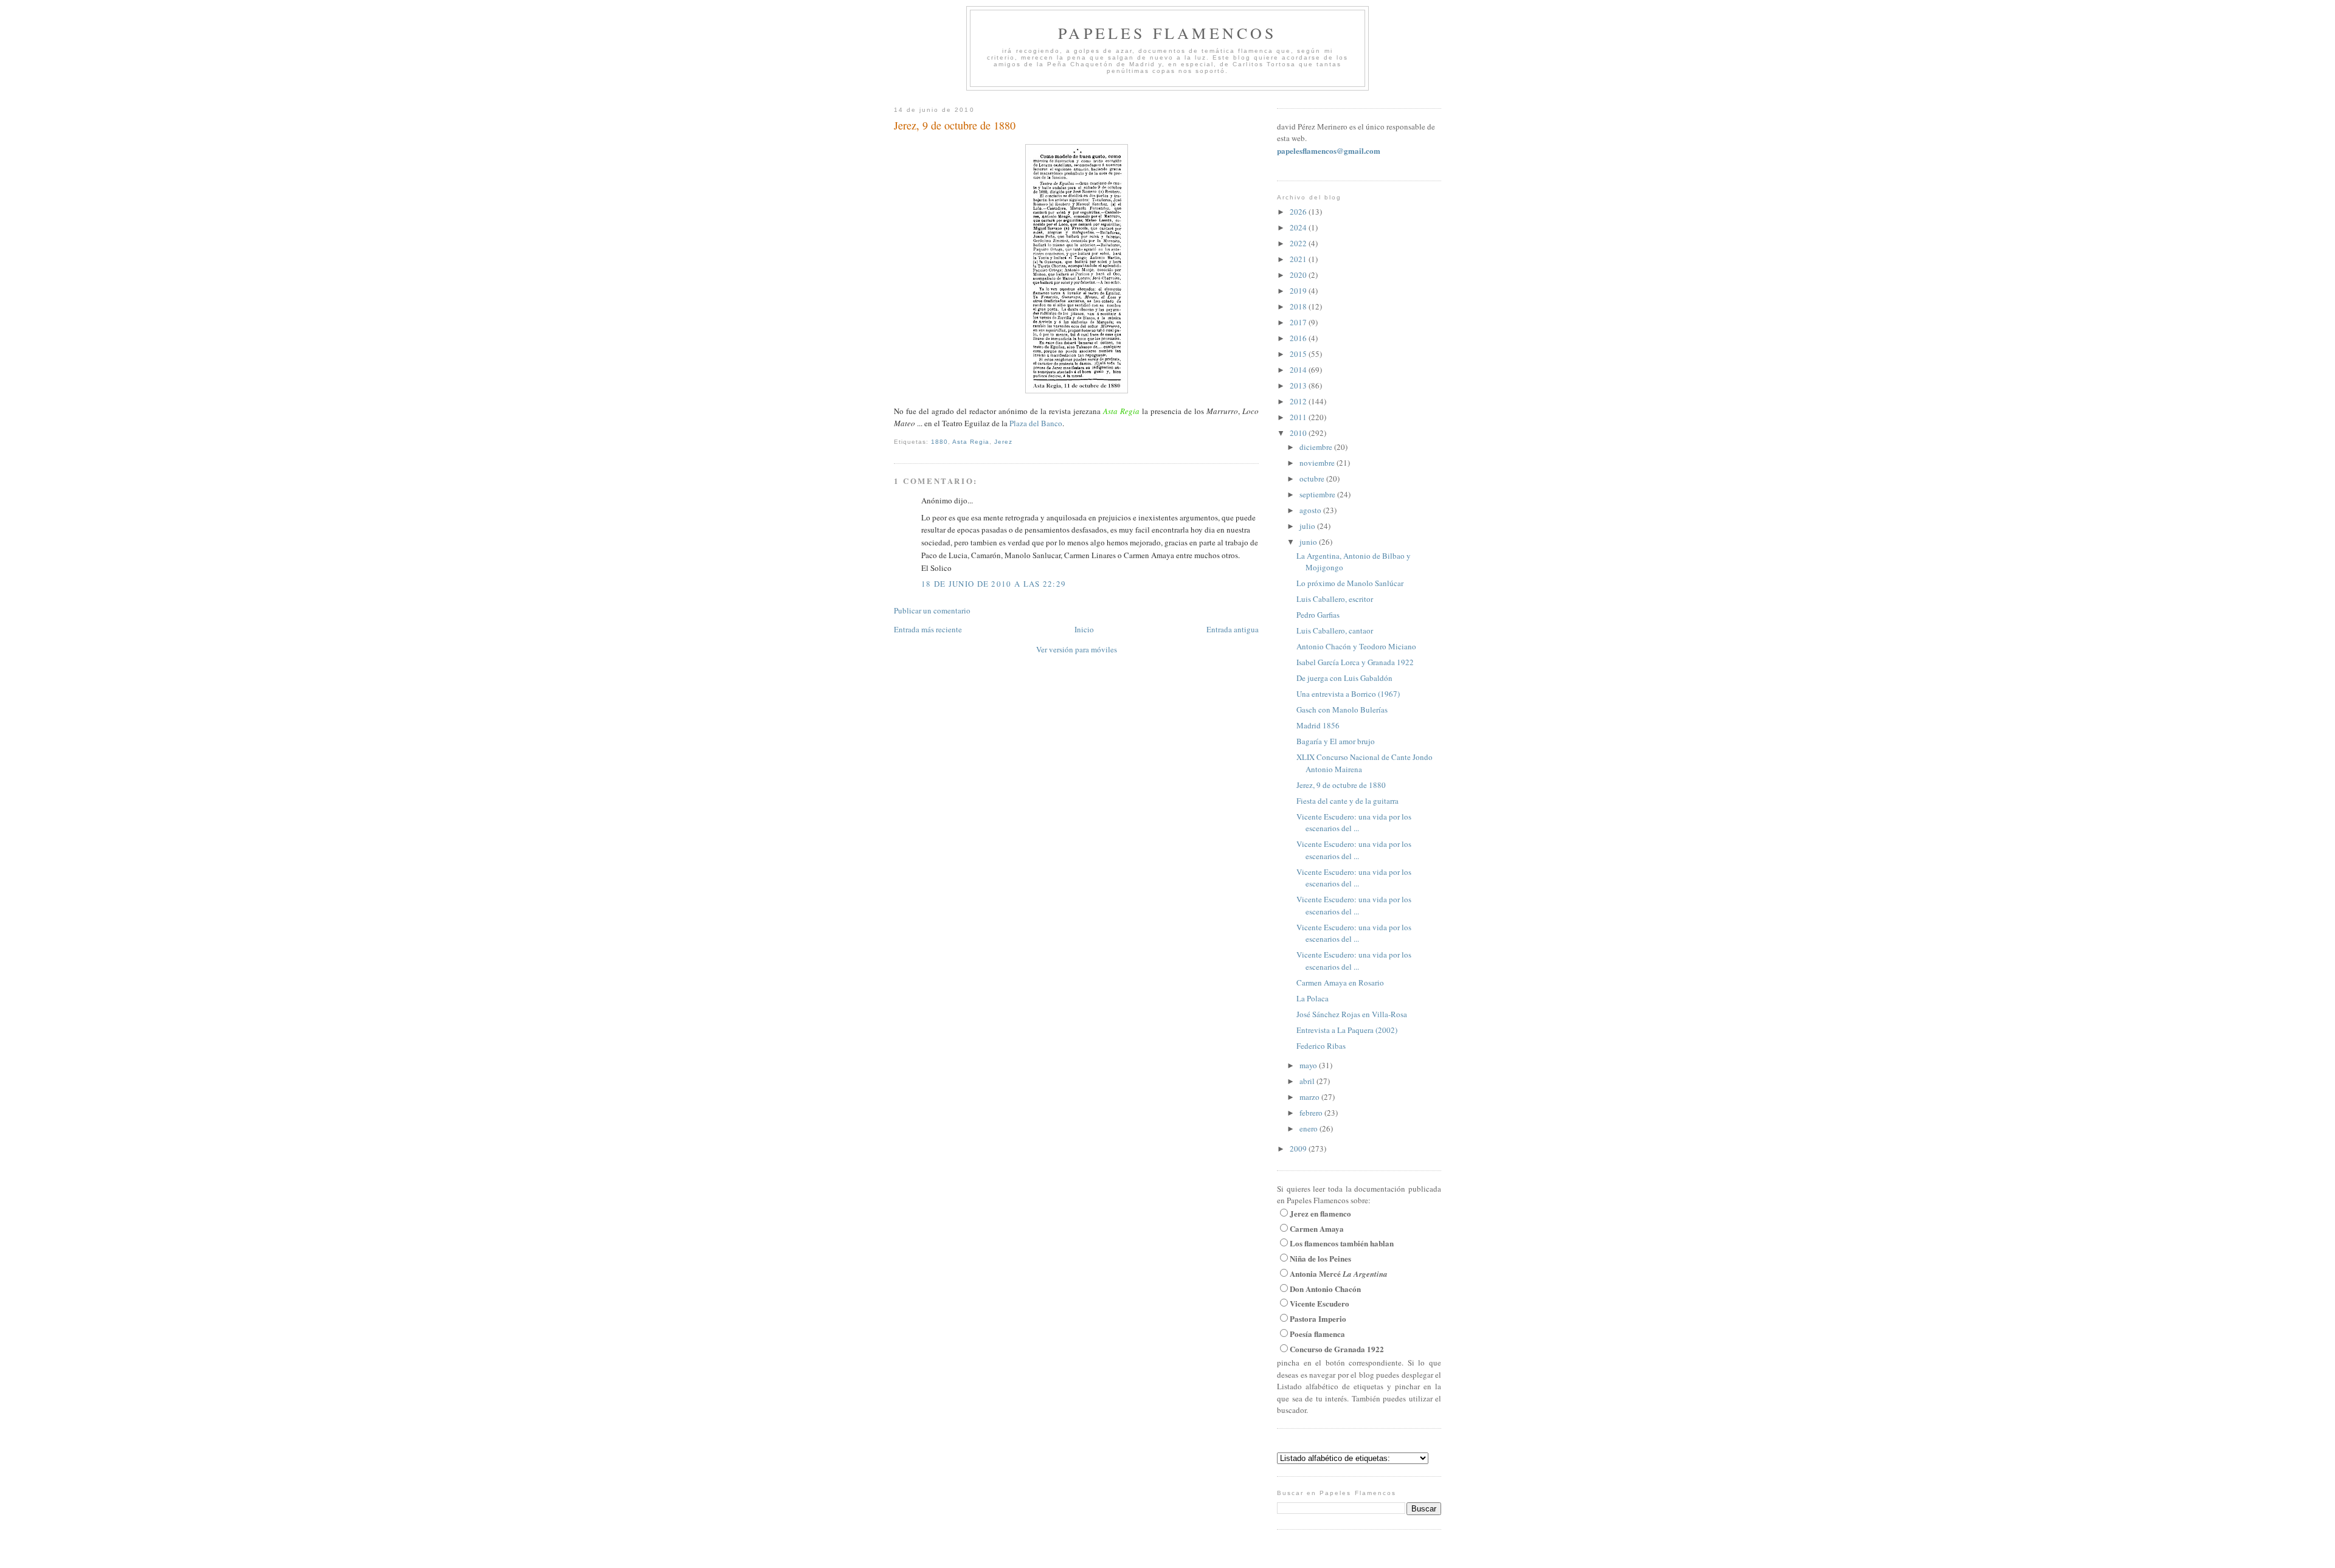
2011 (1299, 417)
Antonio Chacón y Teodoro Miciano (1356, 646)
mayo (1309, 1065)
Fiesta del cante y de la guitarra (1347, 801)
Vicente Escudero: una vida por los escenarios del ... (1354, 823)
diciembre (1317, 447)
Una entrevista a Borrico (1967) (1348, 694)
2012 (1299, 401)
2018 (1299, 306)
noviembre (1318, 463)
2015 (1299, 354)
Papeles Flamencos (1167, 33)
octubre (1313, 478)
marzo (1310, 1097)
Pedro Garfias (1318, 615)
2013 (1299, 385)
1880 (939, 442)
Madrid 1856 (1318, 725)
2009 (1299, 1148)
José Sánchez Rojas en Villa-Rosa (1352, 1014)
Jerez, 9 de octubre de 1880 (955, 125)
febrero (1312, 1113)
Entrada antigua (1233, 629)
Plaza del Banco (1036, 423)
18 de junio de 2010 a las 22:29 (994, 584)
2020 (1299, 275)
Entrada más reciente (928, 629)
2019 (1299, 291)
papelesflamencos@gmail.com (1329, 150)
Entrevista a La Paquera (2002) (1347, 1030)
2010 (1299, 433)
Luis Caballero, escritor (1335, 599)
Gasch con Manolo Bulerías (1342, 710)
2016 (1299, 338)
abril (1308, 1081)
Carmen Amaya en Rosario (1340, 983)
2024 (1299, 227)
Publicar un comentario (932, 610)
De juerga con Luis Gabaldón (1344, 678)
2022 (1299, 243)
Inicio (1084, 629)
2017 (1299, 322)
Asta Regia (971, 442)
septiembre (1318, 494)
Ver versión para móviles (1077, 649)
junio (1309, 542)
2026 (1299, 212)
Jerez (1003, 442)
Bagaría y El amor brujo (1336, 741)
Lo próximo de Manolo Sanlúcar (1350, 583)
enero (1309, 1128)
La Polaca (1313, 998)
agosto (1311, 510)
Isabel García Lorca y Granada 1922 (1355, 662)
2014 (1299, 370)
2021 (1299, 259)
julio (1308, 526)
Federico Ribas (1321, 1046)
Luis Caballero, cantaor (1335, 630)
